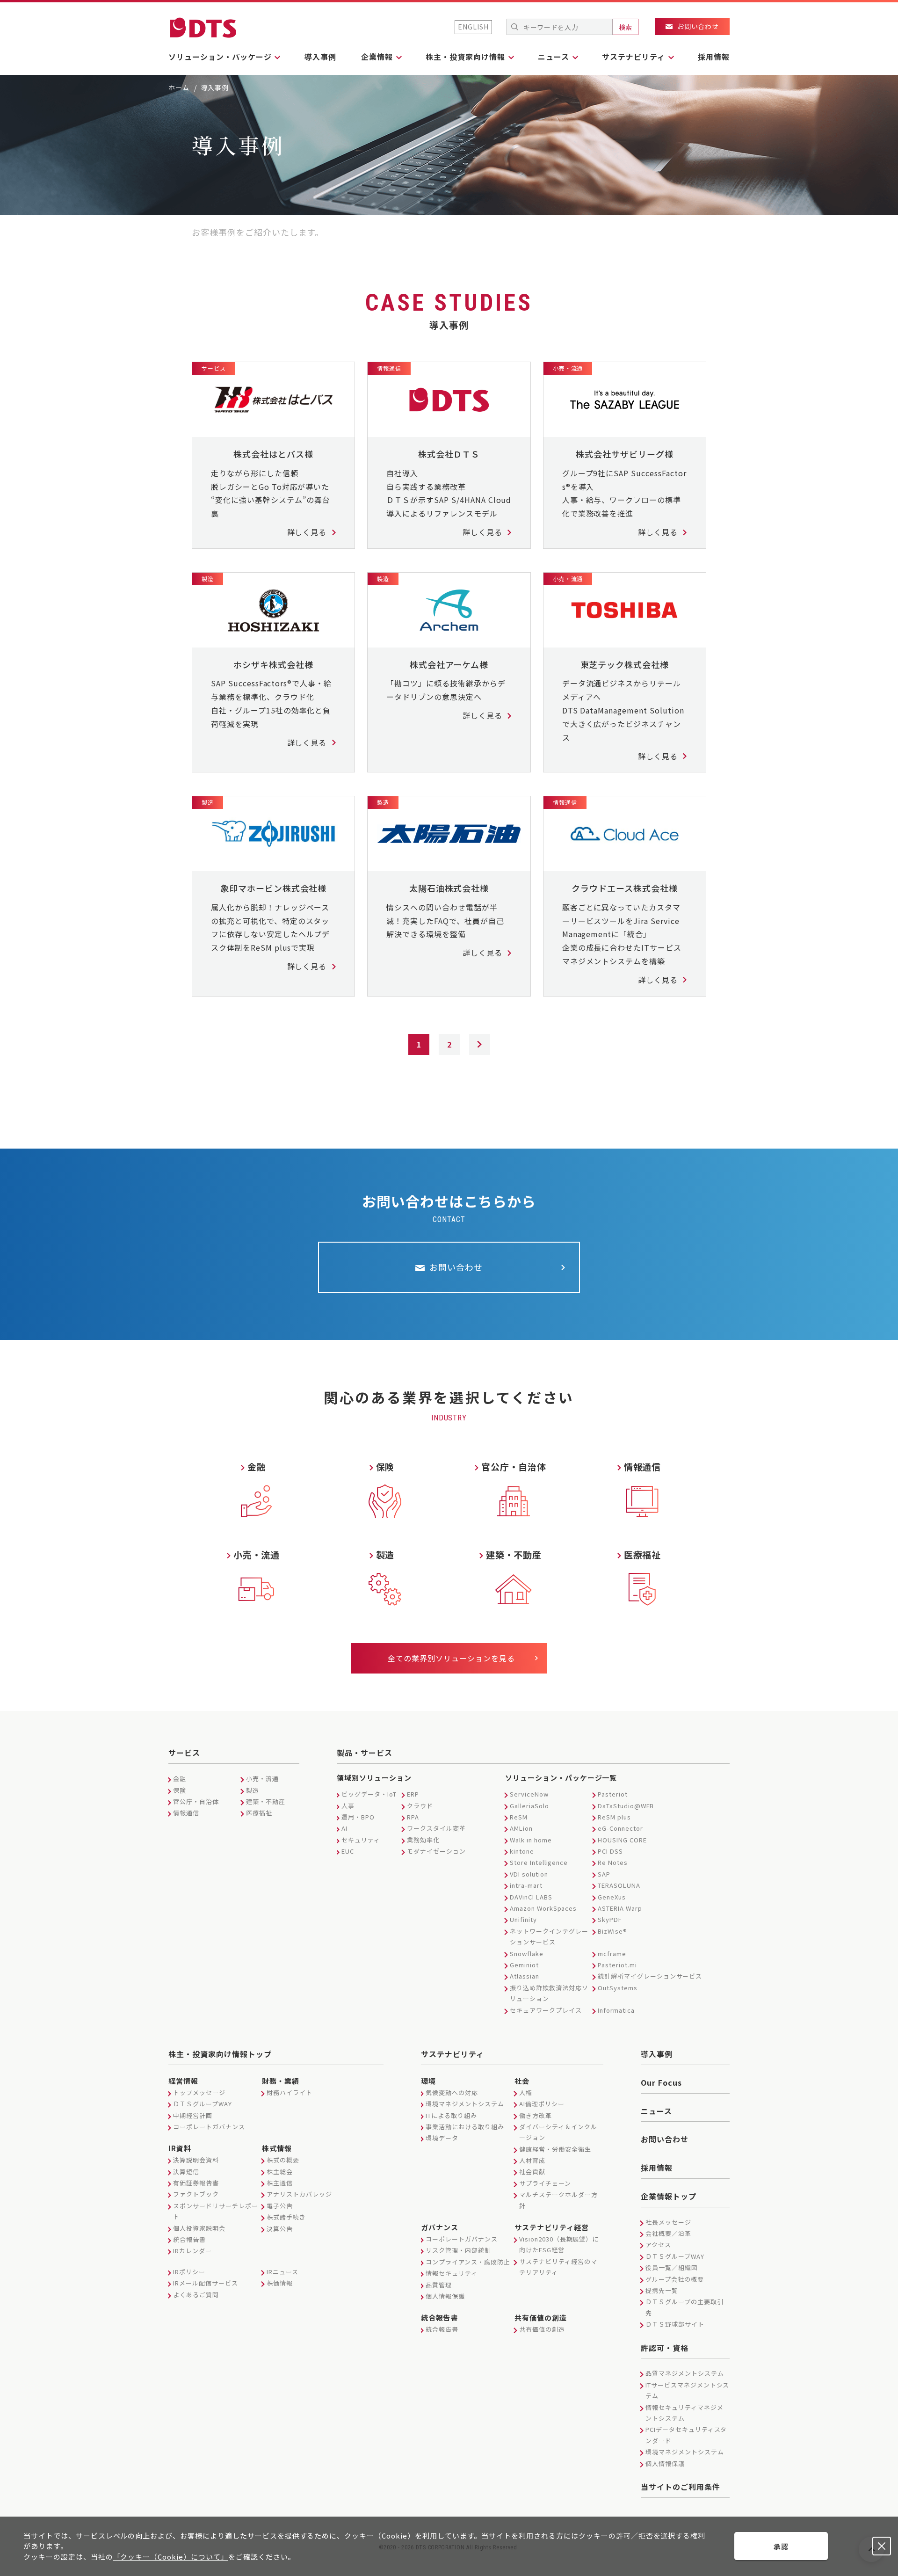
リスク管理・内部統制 (458, 2250)
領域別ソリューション (374, 1778)
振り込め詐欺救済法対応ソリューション (549, 1993)
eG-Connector (620, 1828)
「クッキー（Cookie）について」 (171, 2557)
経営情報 (183, 2081)
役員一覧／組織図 (672, 2267)
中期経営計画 (193, 2115)
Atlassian (525, 1976)
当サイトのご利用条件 (681, 2487)
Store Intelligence (539, 1862)
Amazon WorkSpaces (543, 1908)
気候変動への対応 (452, 2092)
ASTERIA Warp (620, 1908)
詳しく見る (307, 532)
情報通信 (186, 1813)
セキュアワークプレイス (546, 2010)
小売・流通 (262, 1779)
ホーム (179, 87)
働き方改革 (536, 2115)
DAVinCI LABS (531, 1897)
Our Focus (661, 2082)
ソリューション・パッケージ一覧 (561, 1778)
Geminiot (524, 1965)
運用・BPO (358, 1817)
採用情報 (714, 57)
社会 (522, 2081)
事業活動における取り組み (465, 2127)
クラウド (420, 1806)
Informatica (616, 2010)
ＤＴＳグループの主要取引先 (684, 2307)
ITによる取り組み (451, 2115)
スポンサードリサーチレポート (215, 2211)
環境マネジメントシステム (465, 2104)
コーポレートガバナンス (209, 2127)
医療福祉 (259, 1813)
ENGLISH (473, 27)
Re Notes (613, 1862)
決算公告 (280, 2229)
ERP (413, 1794)
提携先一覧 (662, 2290)
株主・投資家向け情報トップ (220, 2054)
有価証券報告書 (196, 2183)
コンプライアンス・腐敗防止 (468, 2262)
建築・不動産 (266, 1801)
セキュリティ (361, 1840)
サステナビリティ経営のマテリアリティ (558, 2267)
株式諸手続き (286, 2217)
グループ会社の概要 (675, 2279)
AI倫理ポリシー (542, 2104)
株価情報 (280, 2283)
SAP (604, 1874)
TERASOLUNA (619, 1885)
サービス (184, 1753)
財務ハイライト (290, 2092)
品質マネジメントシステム (685, 2373)
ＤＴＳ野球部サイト (675, 2324)
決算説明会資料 (196, 2160)
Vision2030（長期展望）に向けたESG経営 (559, 2244)
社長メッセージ (668, 2222)
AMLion (521, 1828)
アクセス (658, 2245)
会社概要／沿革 (668, 2233)
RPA (413, 1817)
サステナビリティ (453, 2054)
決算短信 (186, 2172)
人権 (526, 2092)
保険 (180, 1790)
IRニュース (282, 2272)
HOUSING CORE (622, 1840)
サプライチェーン (545, 2183)
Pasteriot (613, 1794)
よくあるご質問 (196, 2295)
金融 (180, 1779)
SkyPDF (610, 1919)
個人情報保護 (445, 2296)
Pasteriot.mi (617, 1965)
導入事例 (320, 57)
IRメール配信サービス (206, 2283)
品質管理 (439, 2285)
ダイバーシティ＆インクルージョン (558, 2132)
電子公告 (280, 2206)
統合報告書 (189, 2239)
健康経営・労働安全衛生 (555, 2149)
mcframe (612, 1954)
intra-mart (526, 1885)
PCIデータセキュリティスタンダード (686, 2435)
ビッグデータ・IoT (369, 1794)
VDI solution (529, 1874)
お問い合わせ (665, 2139)
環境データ (442, 2138)
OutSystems (618, 1988)
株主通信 (280, 2183)
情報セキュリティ (452, 2273)
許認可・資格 (665, 2348)
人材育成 (532, 2160)
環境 (428, 2081)
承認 (781, 2546)
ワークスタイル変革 (436, 1828)
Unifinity (523, 1919)
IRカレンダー (192, 2251)
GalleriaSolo (529, 1806)
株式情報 (277, 2148)
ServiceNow (529, 1794)
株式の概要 (283, 2160)
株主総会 (280, 2172)
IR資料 (180, 2148)
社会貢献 (532, 2172)
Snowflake (527, 1954)
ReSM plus (614, 1817)
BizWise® (612, 1931)
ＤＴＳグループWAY (203, 2104)
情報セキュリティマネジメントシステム (684, 2413)
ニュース (656, 2111)
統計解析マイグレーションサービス (650, 1976)
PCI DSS (610, 1851)
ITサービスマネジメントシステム (687, 2390)
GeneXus (612, 1897)
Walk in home (531, 1840)
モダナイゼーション (436, 1851)
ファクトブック (196, 2194)
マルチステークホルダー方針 (558, 2200)
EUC (348, 1851)
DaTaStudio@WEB (626, 1806)
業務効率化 (423, 1840)
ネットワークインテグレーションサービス (549, 1936)
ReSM (519, 1817)
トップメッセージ (199, 2092)
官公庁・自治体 (196, 1801)
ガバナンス (440, 2227)
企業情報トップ (669, 2196)
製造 (253, 1790)
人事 (348, 1806)
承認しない (882, 2546)
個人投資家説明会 (199, 2228)
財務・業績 (281, 2081)
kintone (522, 1851)
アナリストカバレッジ (299, 2194)
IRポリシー (189, 2272)
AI (344, 1828)
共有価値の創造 (541, 2318)
